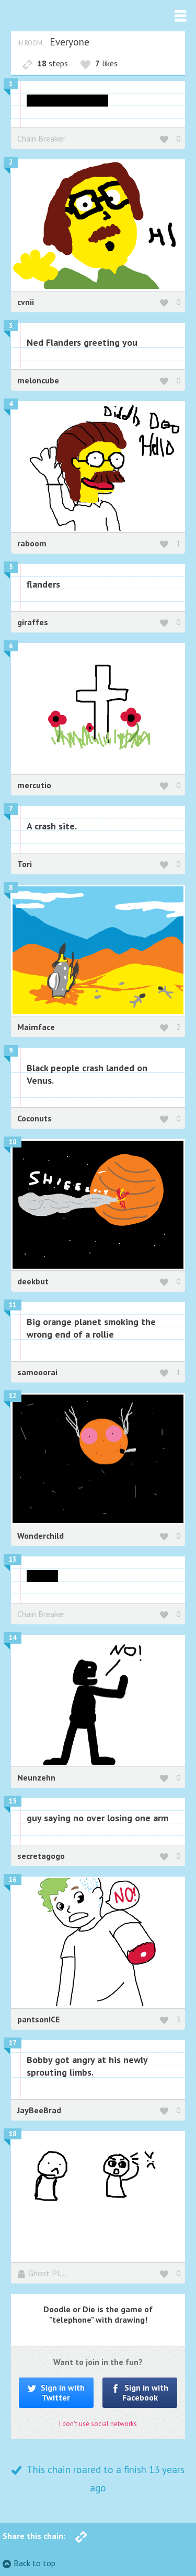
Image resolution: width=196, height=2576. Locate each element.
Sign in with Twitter (62, 2392)
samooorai (37, 1372)
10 (13, 1142)
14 (13, 1638)
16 (13, 1880)
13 (13, 1559)
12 (13, 1396)
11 (13, 1305)
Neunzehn (36, 1777)
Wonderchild (41, 1536)
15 (13, 1801)
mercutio (34, 785)
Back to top (34, 2563)
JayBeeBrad (39, 2110)
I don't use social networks (98, 2424)
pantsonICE (38, 2019)
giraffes (33, 622)
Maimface (36, 1027)
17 (13, 2043)
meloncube (38, 380)
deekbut (33, 1281)
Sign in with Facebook (146, 2392)
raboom (32, 543)
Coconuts (34, 1118)
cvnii (26, 302)
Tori (25, 864)
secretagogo (41, 1856)
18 (13, 2134)
